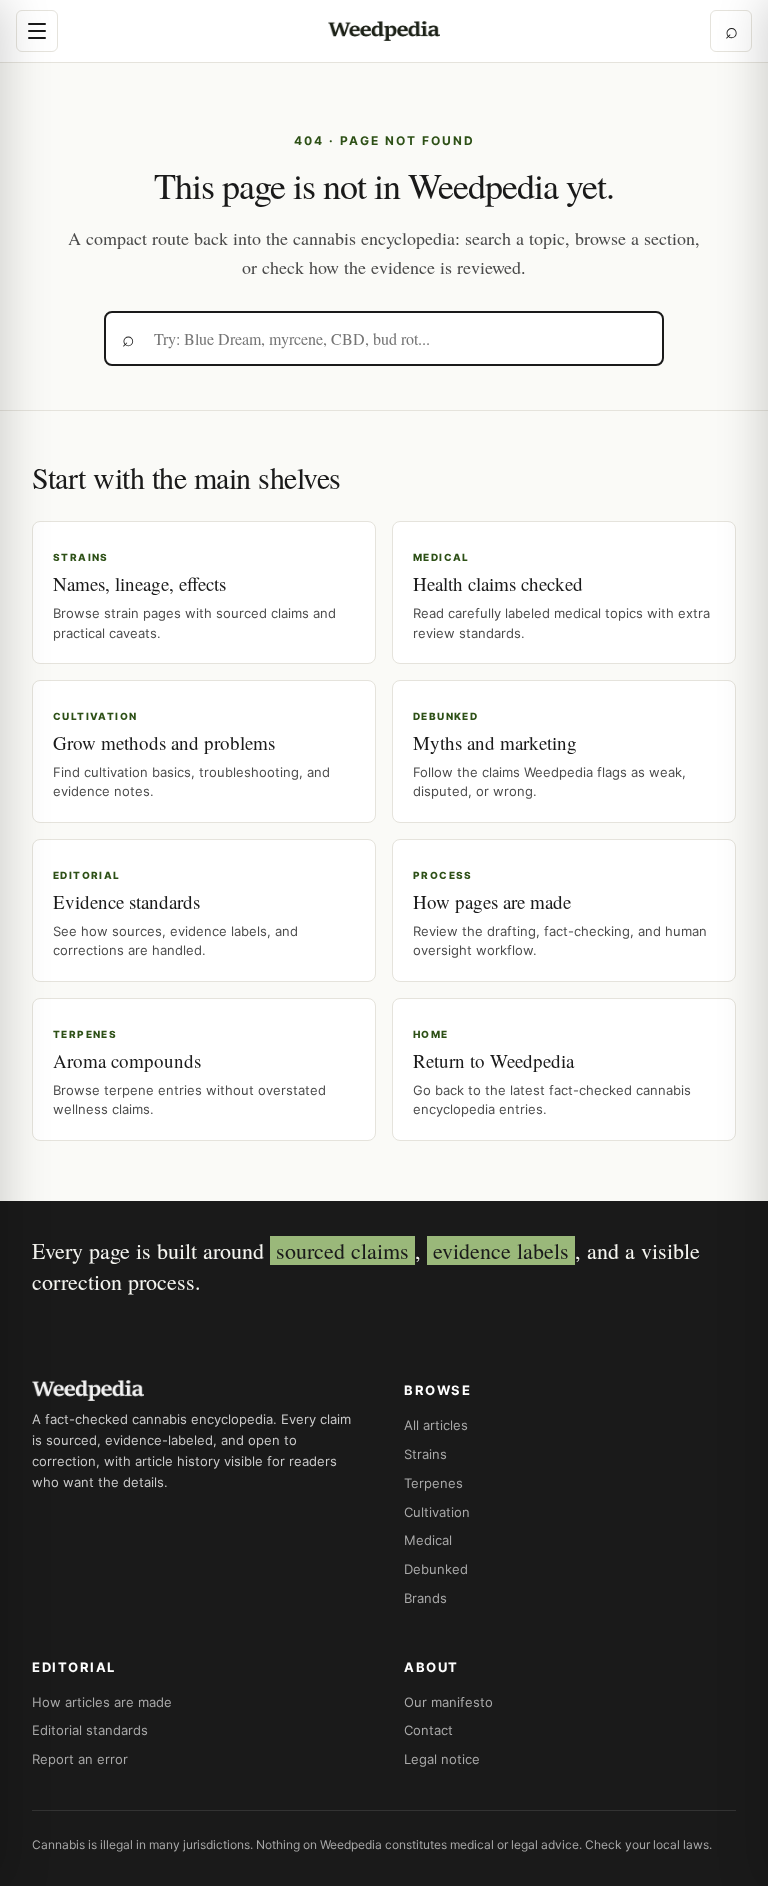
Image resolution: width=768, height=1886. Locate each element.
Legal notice (442, 1759)
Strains (425, 1454)
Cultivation (437, 1512)
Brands (425, 1598)
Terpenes (433, 1483)
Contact (428, 1730)
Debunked (436, 1569)
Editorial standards (90, 1730)
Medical (428, 1540)
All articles (436, 1425)
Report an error (80, 1759)
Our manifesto (448, 1702)
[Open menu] (37, 31)
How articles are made (102, 1702)
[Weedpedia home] (384, 31)
